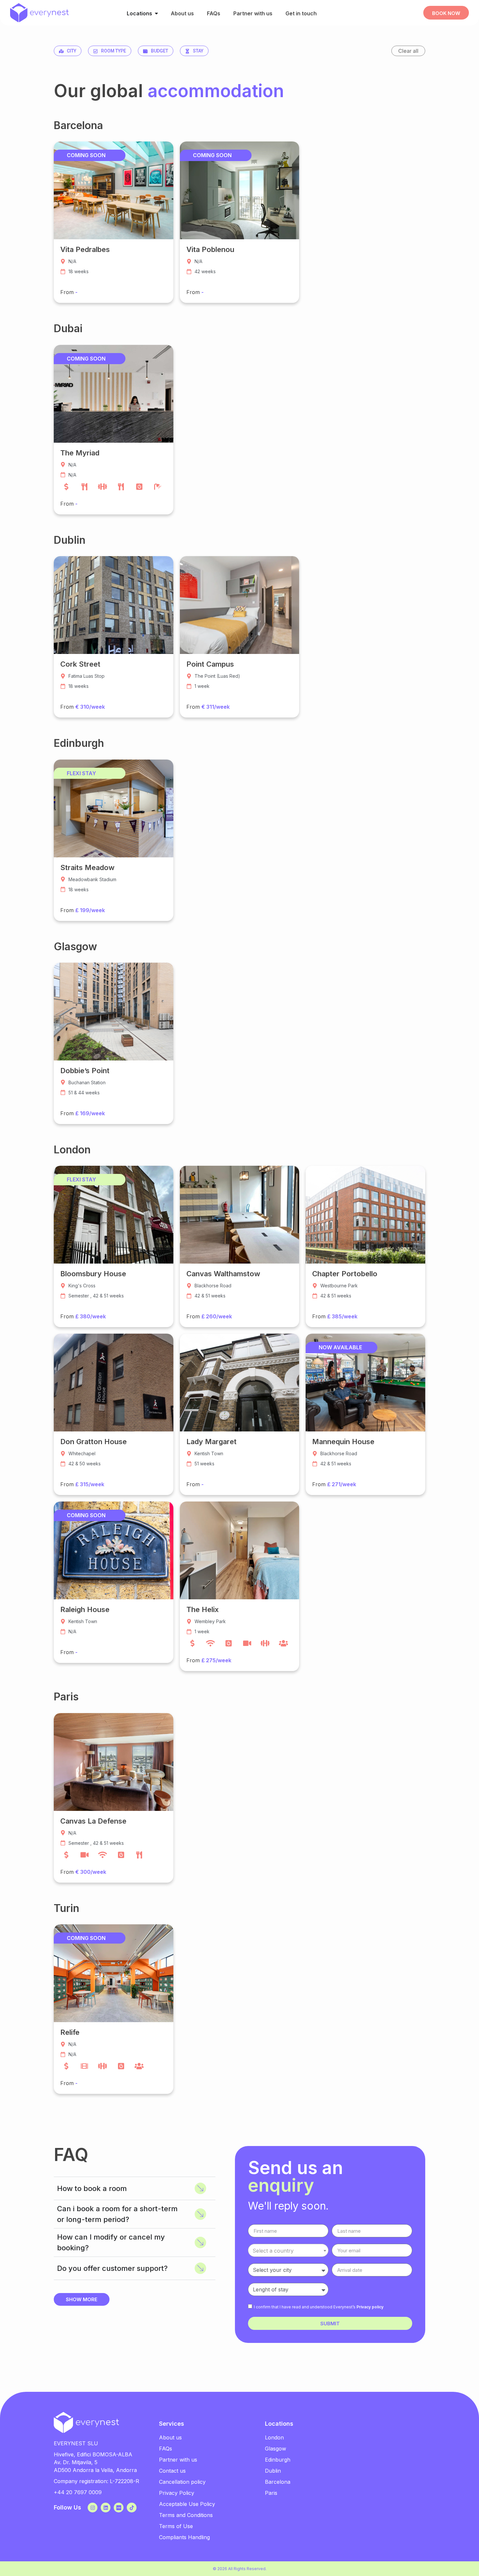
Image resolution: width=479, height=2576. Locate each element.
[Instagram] (93, 2508)
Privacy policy (370, 2307)
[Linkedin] (106, 2508)
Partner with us (253, 13)
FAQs (214, 13)
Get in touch (301, 13)
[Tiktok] (132, 2508)
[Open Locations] (156, 13)
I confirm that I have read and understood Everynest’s (319, 2307)
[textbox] (288, 2251)
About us (182, 13)
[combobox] (288, 2250)
